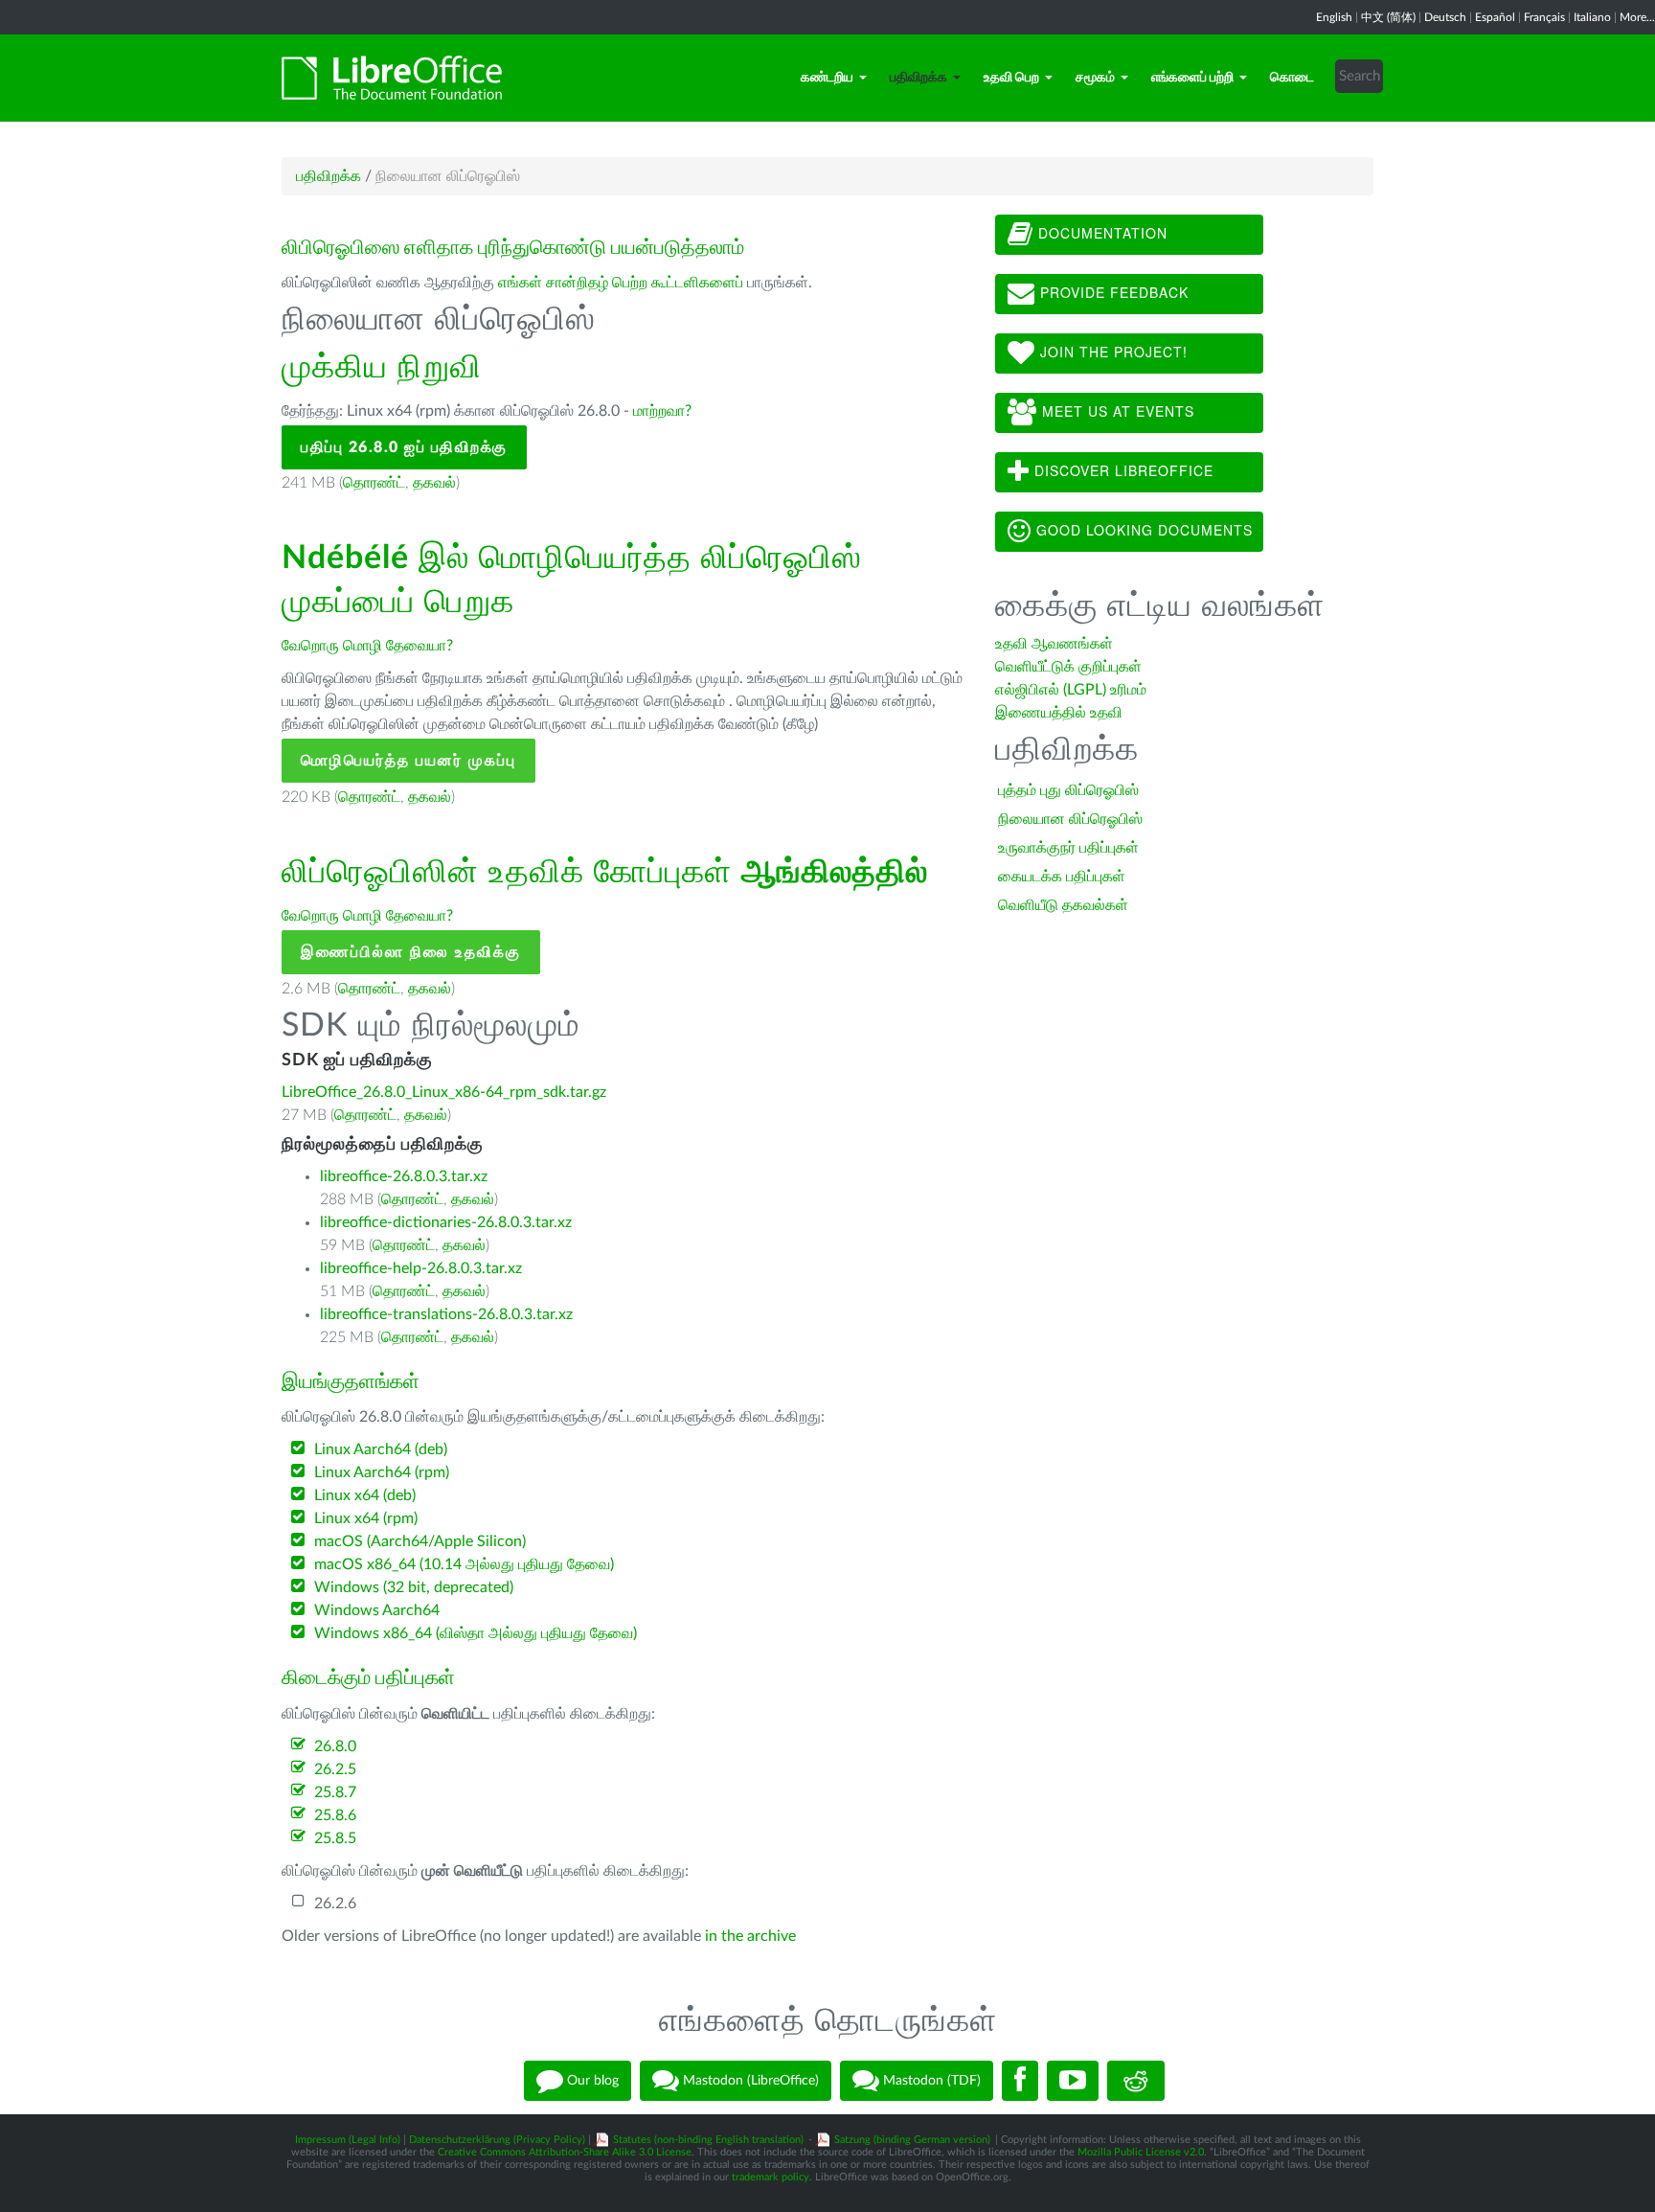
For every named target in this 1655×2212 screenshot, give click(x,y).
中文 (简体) (1388, 17)
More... (1637, 17)
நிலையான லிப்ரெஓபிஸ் (1070, 819)
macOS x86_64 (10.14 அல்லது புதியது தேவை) (464, 1564)
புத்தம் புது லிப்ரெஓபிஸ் (1068, 790)
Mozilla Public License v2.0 (1141, 2152)
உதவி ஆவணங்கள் (1054, 644)
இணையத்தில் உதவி (1059, 713)
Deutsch (1445, 17)
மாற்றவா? (662, 411)
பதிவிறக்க (918, 78)
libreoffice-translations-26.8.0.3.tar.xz (446, 1314)
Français (1544, 17)
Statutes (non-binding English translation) (708, 2140)
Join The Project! (1111, 352)
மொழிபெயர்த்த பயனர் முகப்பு (408, 761)
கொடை (1292, 78)
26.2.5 (335, 1769)
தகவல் (434, 483)
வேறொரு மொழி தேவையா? (367, 646)
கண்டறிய (827, 78)
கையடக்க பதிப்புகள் (1062, 877)
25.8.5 (335, 1838)
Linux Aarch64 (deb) (381, 1449)
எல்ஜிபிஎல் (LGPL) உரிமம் (1071, 690)
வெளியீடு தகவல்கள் (1063, 905)
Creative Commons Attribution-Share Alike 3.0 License (565, 2152)
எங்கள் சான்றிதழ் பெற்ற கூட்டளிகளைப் (621, 283)
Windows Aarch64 (377, 1610)
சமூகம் (1095, 78)
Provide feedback (1112, 292)
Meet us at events (1116, 411)
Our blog (591, 2081)
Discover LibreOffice (1122, 470)
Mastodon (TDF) (930, 2081)
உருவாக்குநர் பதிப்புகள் (1068, 848)
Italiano (1592, 17)
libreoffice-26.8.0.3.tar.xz (404, 1176)
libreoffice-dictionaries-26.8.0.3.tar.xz (446, 1222)
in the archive (750, 1936)
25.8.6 (335, 1815)
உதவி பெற (1011, 78)
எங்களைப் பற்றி (1192, 78)
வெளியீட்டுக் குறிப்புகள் (1068, 667)
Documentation (1100, 233)
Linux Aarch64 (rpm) (382, 1472)
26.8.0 (335, 1746)
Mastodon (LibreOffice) (749, 2081)
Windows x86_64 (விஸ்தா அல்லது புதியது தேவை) (476, 1633)
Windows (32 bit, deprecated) (414, 1587)
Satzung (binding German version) (912, 2140)
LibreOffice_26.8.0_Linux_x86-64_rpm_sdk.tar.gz (444, 1092)
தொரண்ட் (374, 483)
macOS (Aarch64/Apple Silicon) (420, 1541)
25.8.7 (335, 1792)
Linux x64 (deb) (365, 1495)
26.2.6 (335, 1904)
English (1334, 17)
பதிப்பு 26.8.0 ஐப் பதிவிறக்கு (404, 447)
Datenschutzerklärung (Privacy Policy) (497, 2140)
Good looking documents (1142, 530)
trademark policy (771, 2177)
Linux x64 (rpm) (366, 1518)
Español (1495, 17)
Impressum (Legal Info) (348, 2140)
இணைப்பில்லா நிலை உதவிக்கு (411, 952)
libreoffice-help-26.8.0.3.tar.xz (421, 1268)
